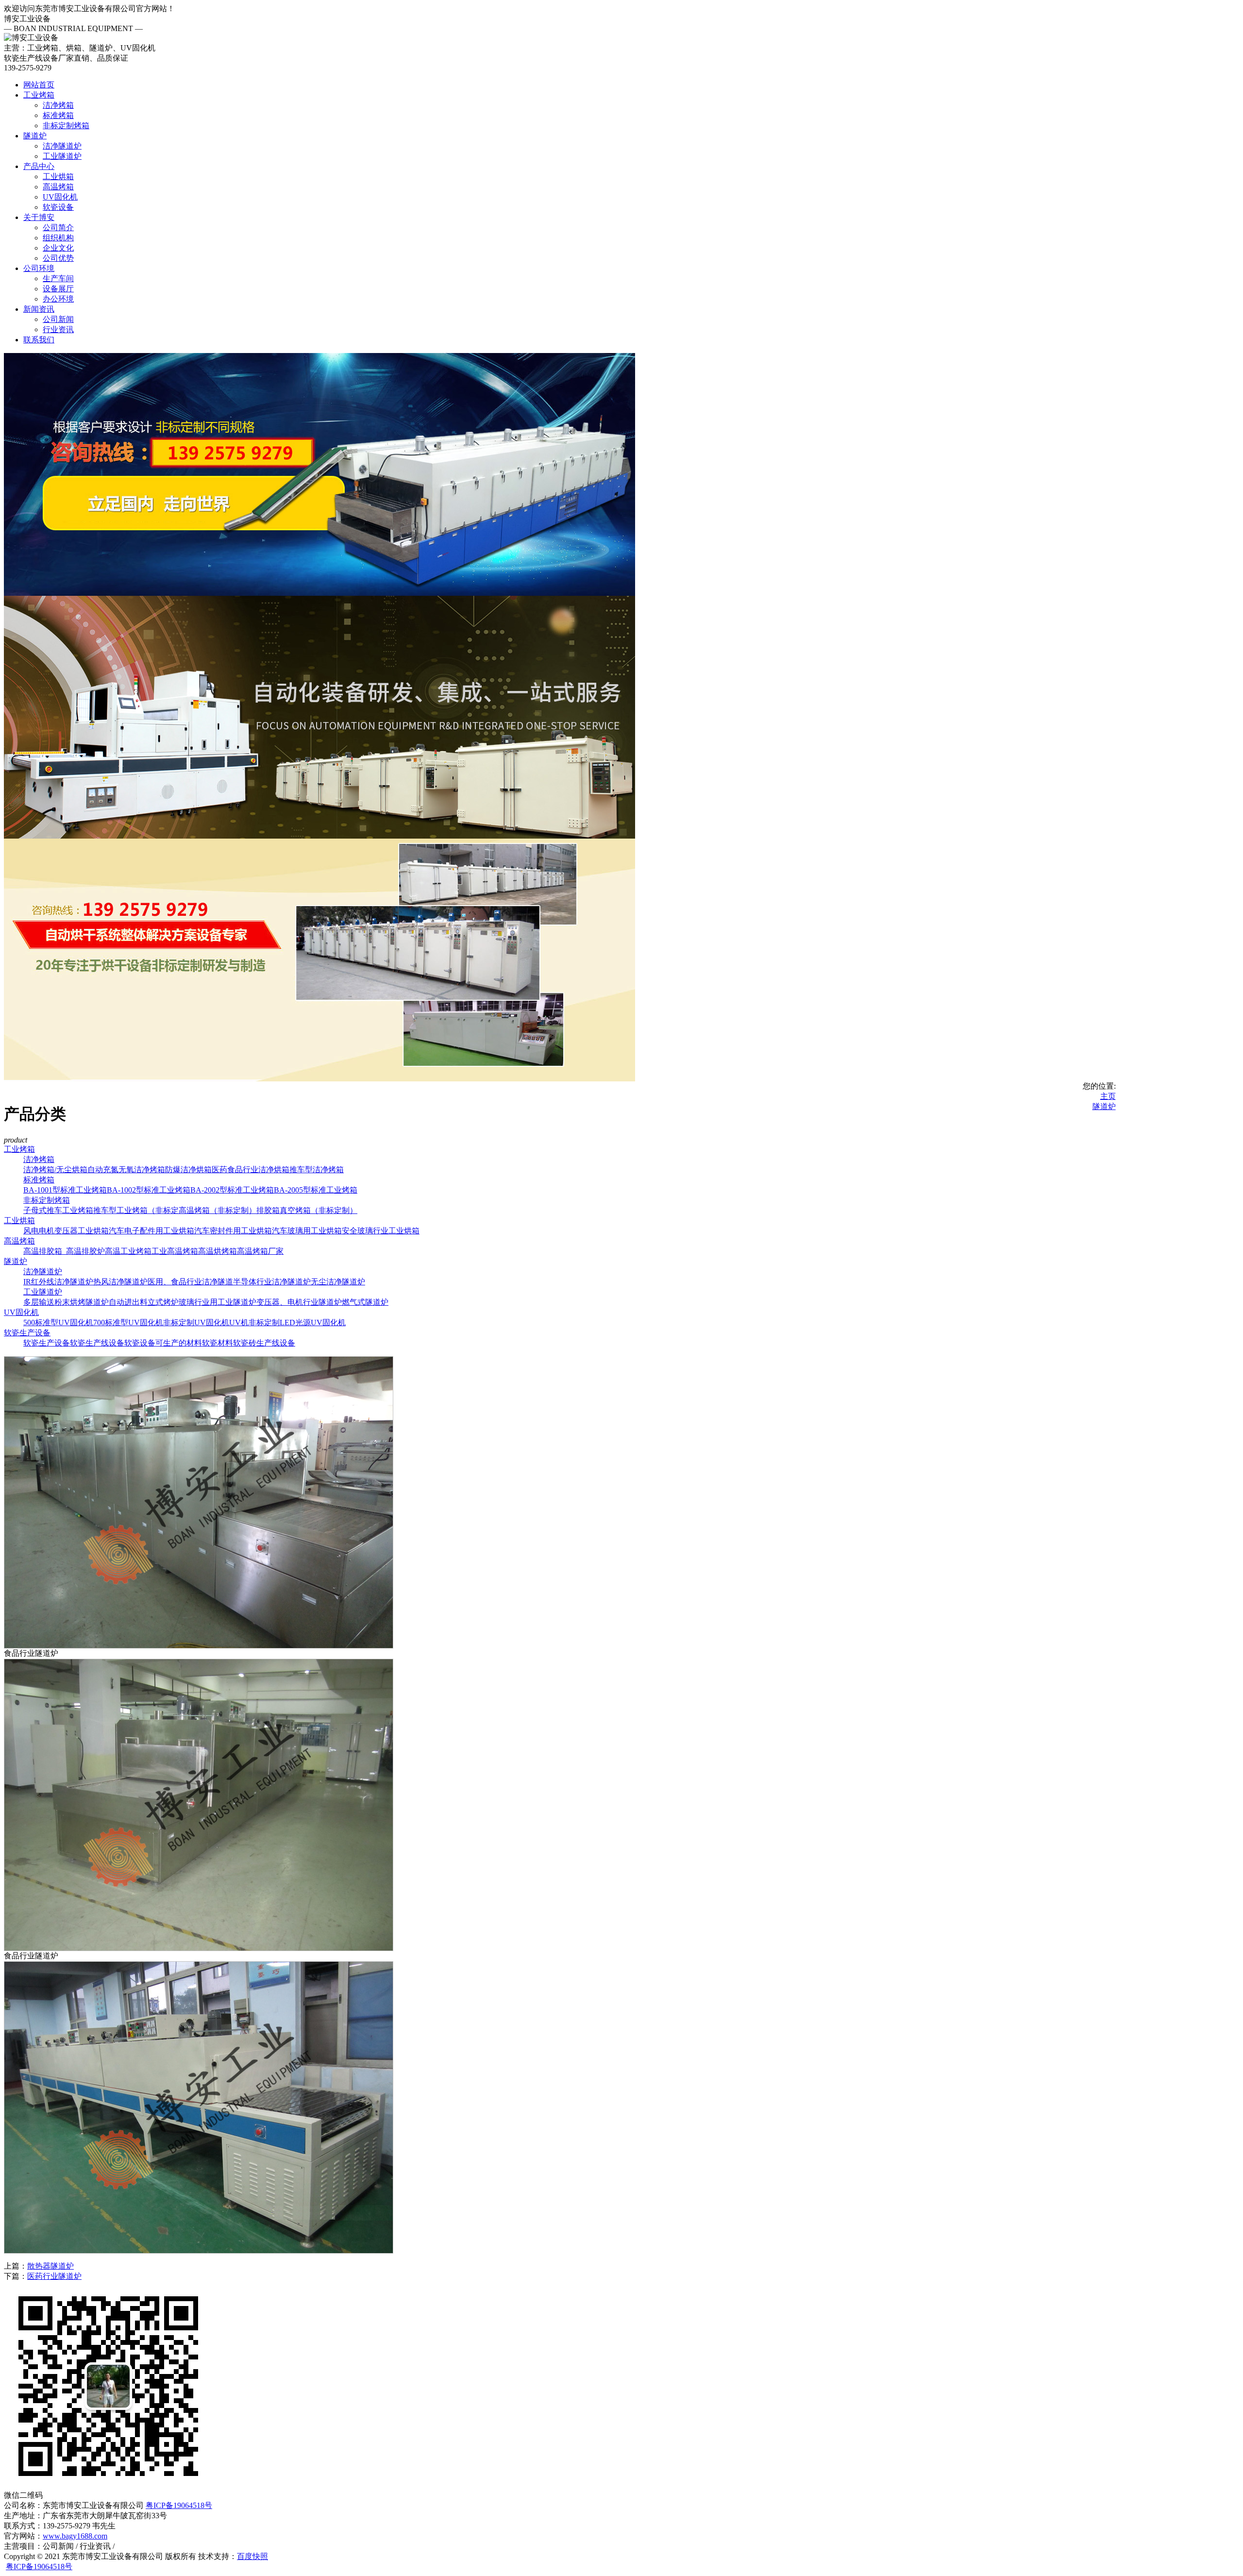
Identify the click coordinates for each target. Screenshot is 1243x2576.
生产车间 (58, 278)
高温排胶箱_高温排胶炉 (64, 1251)
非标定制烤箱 (66, 126)
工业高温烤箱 (175, 1251)
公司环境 (39, 268)
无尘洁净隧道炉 (338, 1282)
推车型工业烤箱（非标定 (136, 1210)
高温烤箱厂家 (260, 1251)
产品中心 (39, 166)
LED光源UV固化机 (313, 1322)
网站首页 (39, 85)
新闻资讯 (39, 309)
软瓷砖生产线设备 (264, 1343)
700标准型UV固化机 (128, 1322)
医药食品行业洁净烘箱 (251, 1170)
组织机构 (58, 238)
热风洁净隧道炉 (120, 1282)
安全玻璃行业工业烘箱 (381, 1231)
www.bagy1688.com (75, 2536)
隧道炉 (35, 136)
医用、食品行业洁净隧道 (190, 1282)
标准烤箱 (58, 115)
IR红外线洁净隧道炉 (58, 1282)
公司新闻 (58, 319)
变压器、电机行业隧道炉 (299, 1302)
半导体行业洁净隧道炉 (272, 1282)
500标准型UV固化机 (58, 1322)
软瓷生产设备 (27, 1333)
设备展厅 (58, 289)
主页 (1108, 1096)
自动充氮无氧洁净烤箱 (126, 1170)
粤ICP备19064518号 (179, 2505)
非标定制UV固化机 (196, 1322)
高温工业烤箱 (128, 1251)
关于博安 (39, 217)
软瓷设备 (58, 207)
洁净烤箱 (58, 105)
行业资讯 (58, 329)
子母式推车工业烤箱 (58, 1210)
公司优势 (58, 258)
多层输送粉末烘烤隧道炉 (66, 1302)
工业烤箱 (39, 95)
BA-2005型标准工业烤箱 (316, 1190)
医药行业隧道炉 (54, 2276)
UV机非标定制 (254, 1322)
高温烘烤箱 (218, 1251)
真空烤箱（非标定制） (319, 1210)
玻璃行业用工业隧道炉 (218, 1302)
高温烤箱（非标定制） (218, 1210)
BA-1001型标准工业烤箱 (65, 1190)
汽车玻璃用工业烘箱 (307, 1231)
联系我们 (39, 340)
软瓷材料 (218, 1343)
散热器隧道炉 (50, 2266)
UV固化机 (60, 197)
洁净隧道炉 (62, 146)
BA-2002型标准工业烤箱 (232, 1190)
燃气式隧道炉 (365, 1302)
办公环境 (58, 299)
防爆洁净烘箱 (188, 1170)
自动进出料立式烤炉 (144, 1302)
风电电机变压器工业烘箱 (66, 1231)
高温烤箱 (58, 187)
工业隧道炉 (62, 156)
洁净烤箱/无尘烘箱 (55, 1170)
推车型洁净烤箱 (317, 1170)
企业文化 (58, 248)
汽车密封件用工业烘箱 (233, 1231)
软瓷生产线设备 (97, 1343)
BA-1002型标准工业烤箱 (149, 1190)
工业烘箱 (58, 177)
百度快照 (252, 2556)
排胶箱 (268, 1210)
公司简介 (58, 227)
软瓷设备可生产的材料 (163, 1343)
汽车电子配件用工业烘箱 (151, 1231)
